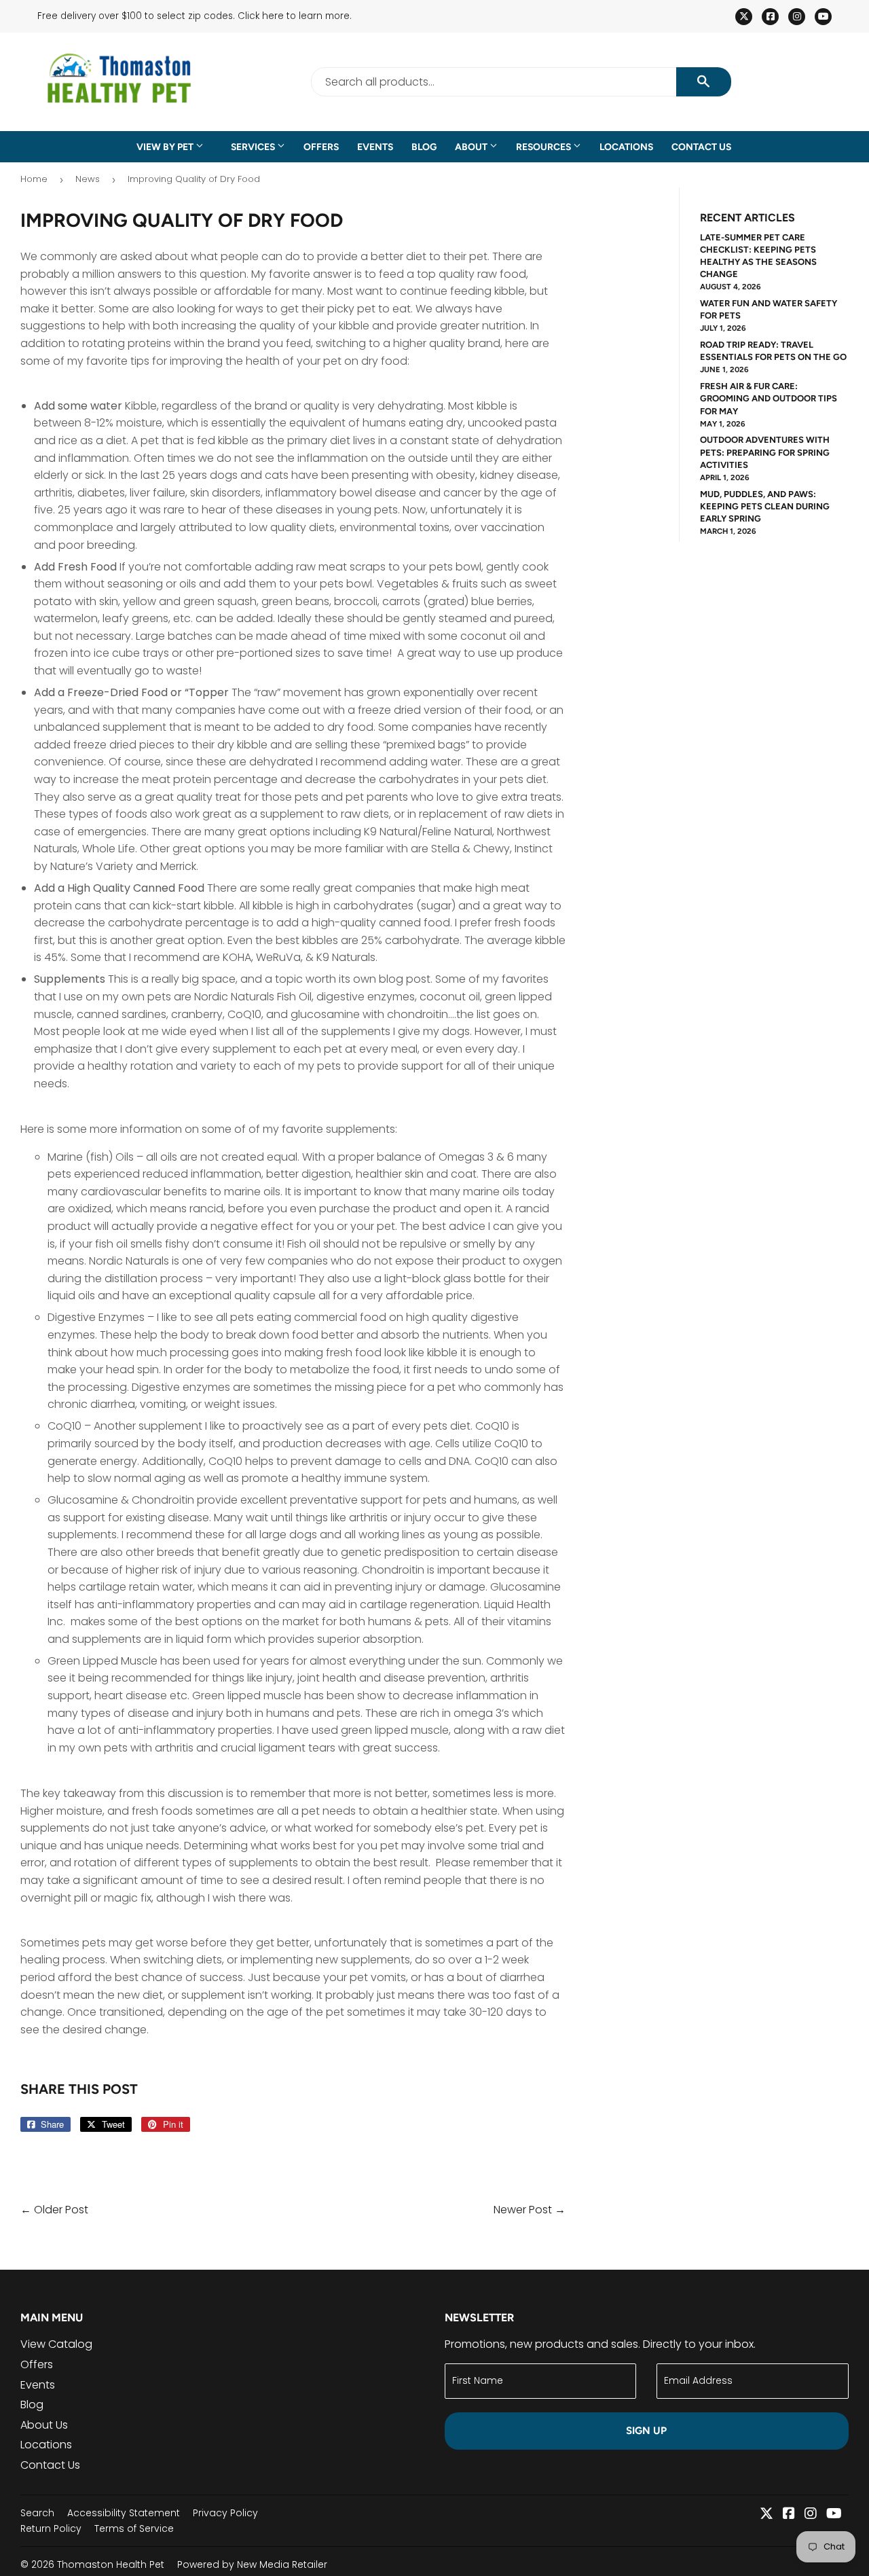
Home (34, 179)
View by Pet (166, 147)
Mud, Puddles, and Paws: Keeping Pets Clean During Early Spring (765, 506)
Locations (626, 147)
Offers (321, 147)
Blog (424, 147)
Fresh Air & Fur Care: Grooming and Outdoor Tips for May (769, 398)
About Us (44, 2425)
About (472, 147)
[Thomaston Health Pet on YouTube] (834, 2515)
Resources (544, 147)
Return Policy (51, 2528)
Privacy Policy (225, 2513)
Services (254, 147)
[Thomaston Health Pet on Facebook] (789, 2515)
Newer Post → (530, 2210)
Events (375, 147)
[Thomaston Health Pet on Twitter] (766, 2515)
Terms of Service (134, 2528)
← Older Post (54, 2210)
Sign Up (646, 2431)
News (88, 179)
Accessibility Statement (124, 2513)
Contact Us (701, 147)
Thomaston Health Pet (111, 2564)
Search (37, 2513)
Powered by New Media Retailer (252, 2564)
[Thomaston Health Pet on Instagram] (811, 2515)
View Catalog (56, 2344)
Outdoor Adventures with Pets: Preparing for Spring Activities (765, 452)
